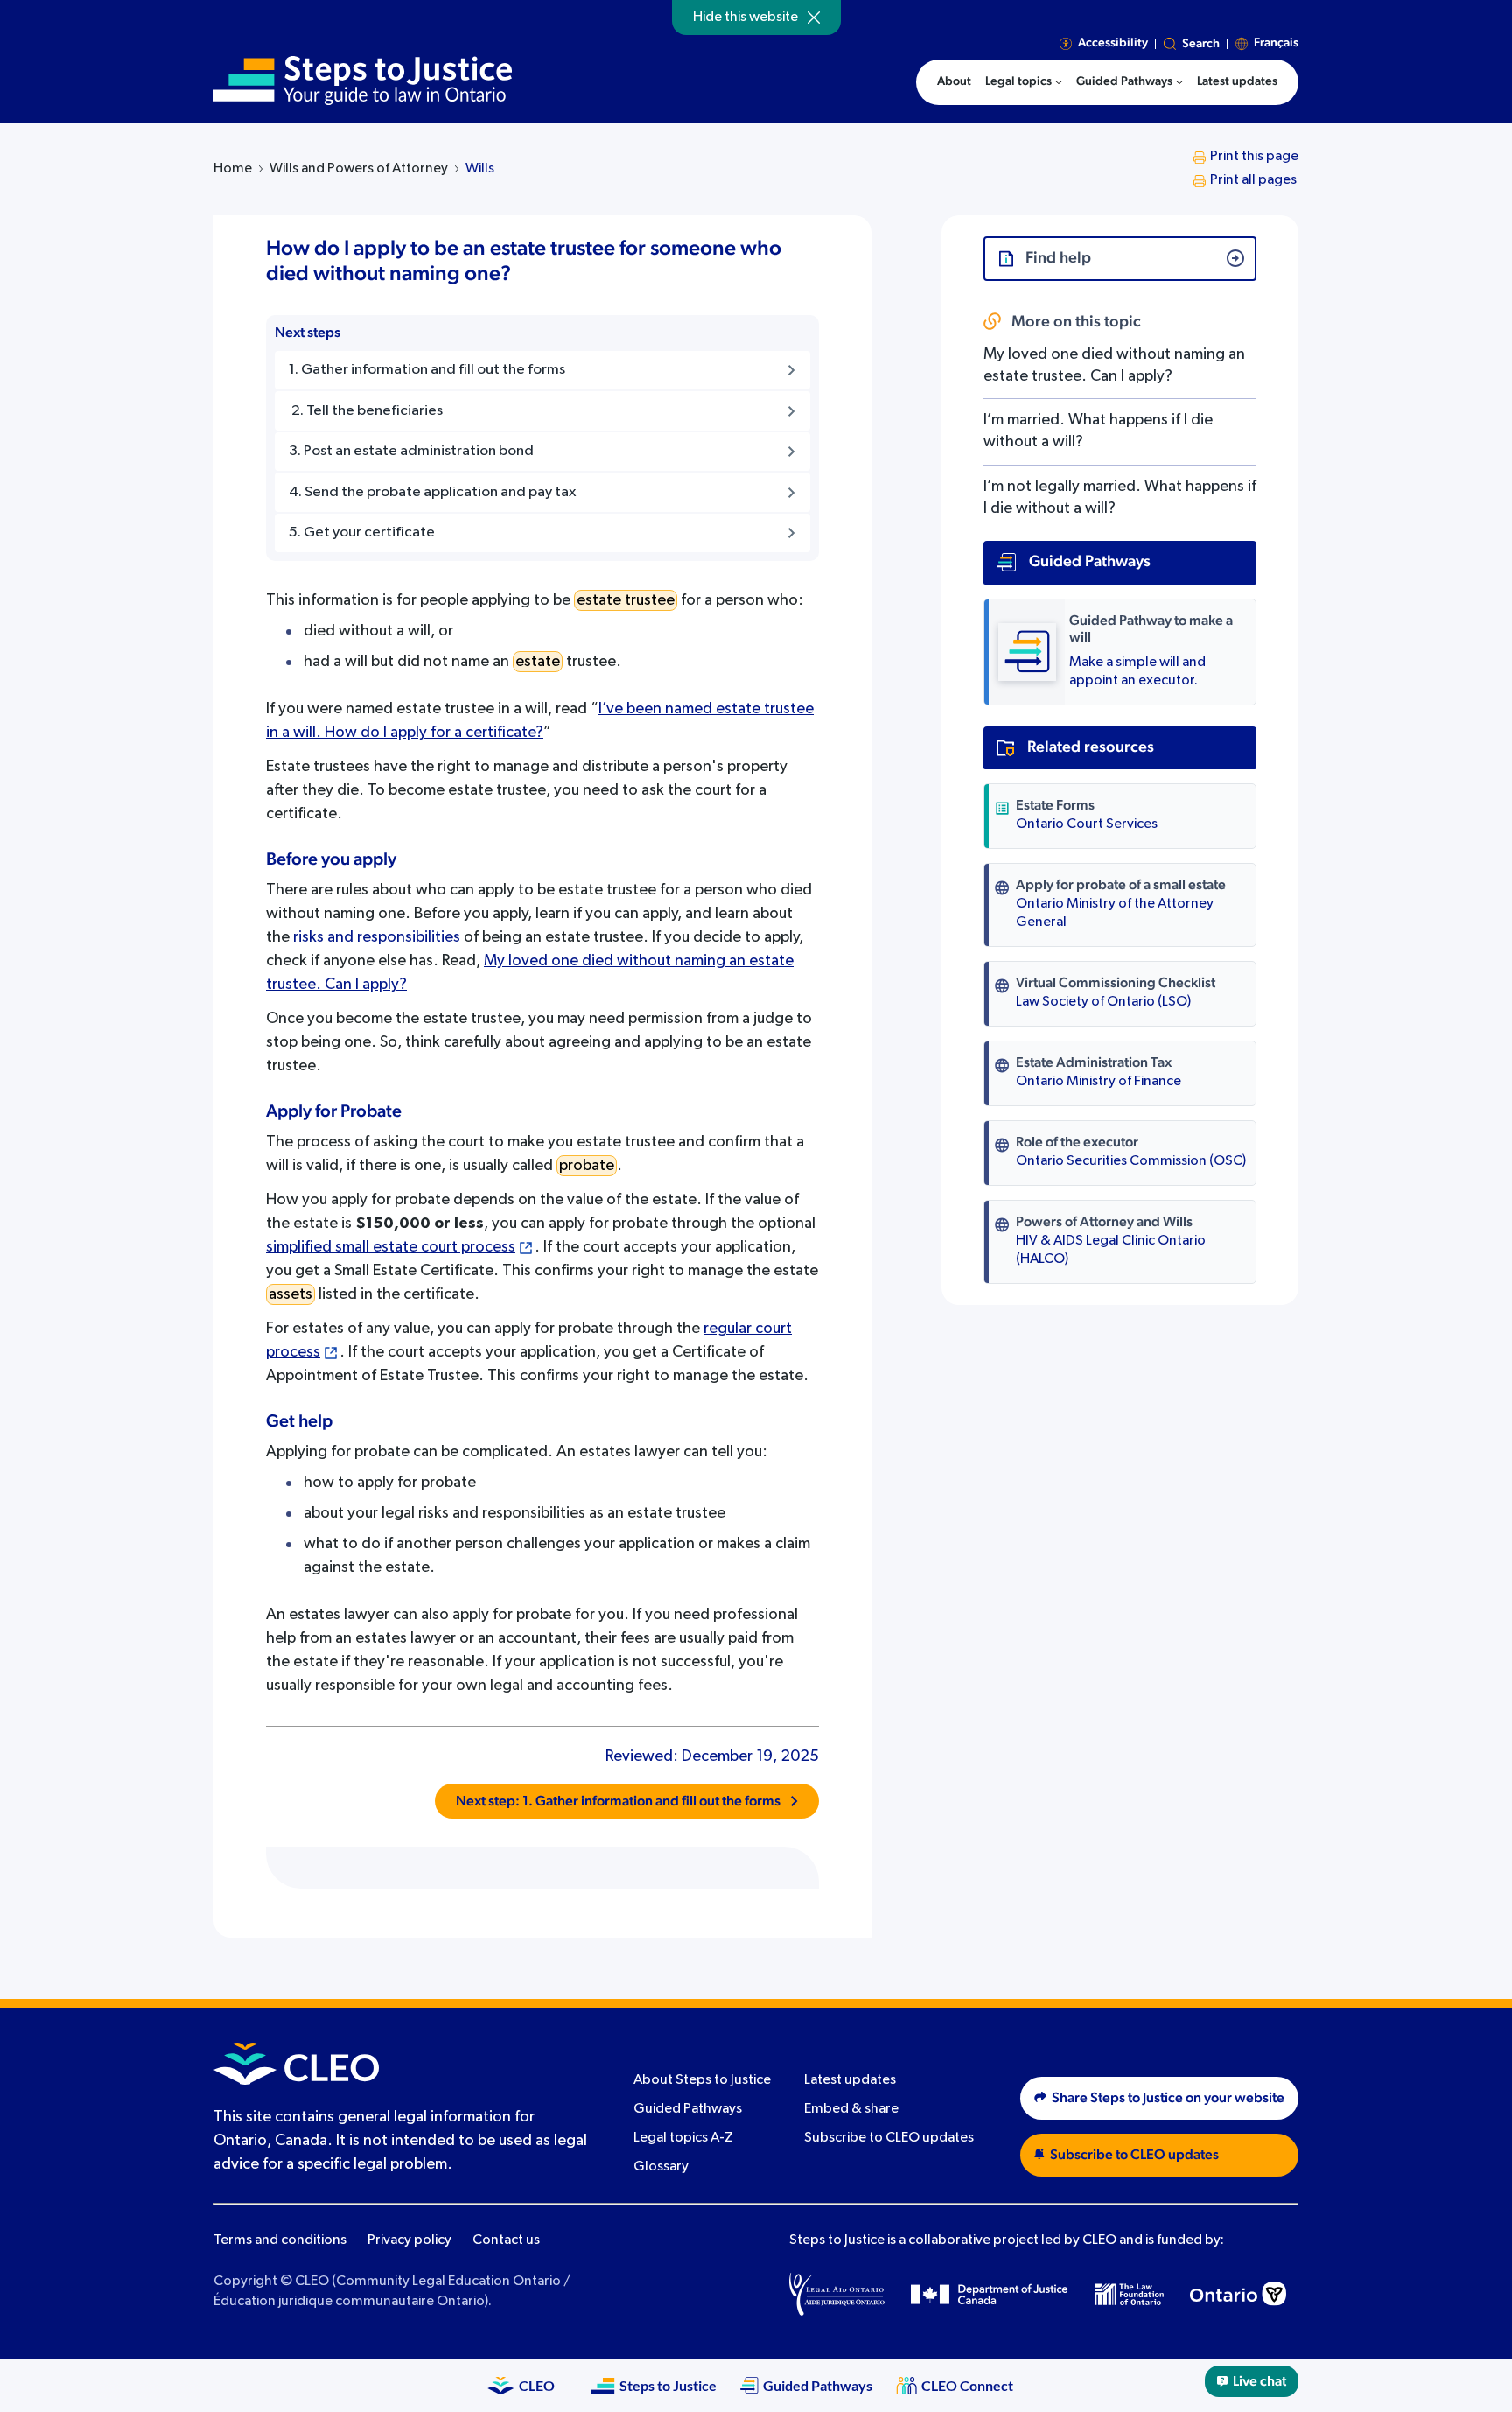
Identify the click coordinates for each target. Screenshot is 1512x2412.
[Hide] (814, 18)
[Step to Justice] (363, 81)
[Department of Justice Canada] (990, 2294)
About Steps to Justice (702, 2080)
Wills (480, 169)
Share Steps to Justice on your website (1168, 2098)
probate (587, 1166)
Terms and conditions (280, 2240)
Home (233, 169)
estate (538, 662)
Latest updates (850, 2080)
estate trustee (626, 600)
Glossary (661, 2167)
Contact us (506, 2240)
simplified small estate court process (391, 1247)
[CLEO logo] (296, 2064)
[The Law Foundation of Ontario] (1129, 2294)
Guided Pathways (688, 2109)
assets (290, 1294)
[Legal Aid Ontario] (837, 2294)
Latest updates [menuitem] (1237, 81)
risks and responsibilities (377, 937)
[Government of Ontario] (1238, 2294)
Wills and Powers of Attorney (359, 169)
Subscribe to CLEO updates (889, 2138)
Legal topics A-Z (683, 2138)
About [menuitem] (954, 81)
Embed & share (851, 2109)
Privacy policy (409, 2240)
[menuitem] (1024, 82)
